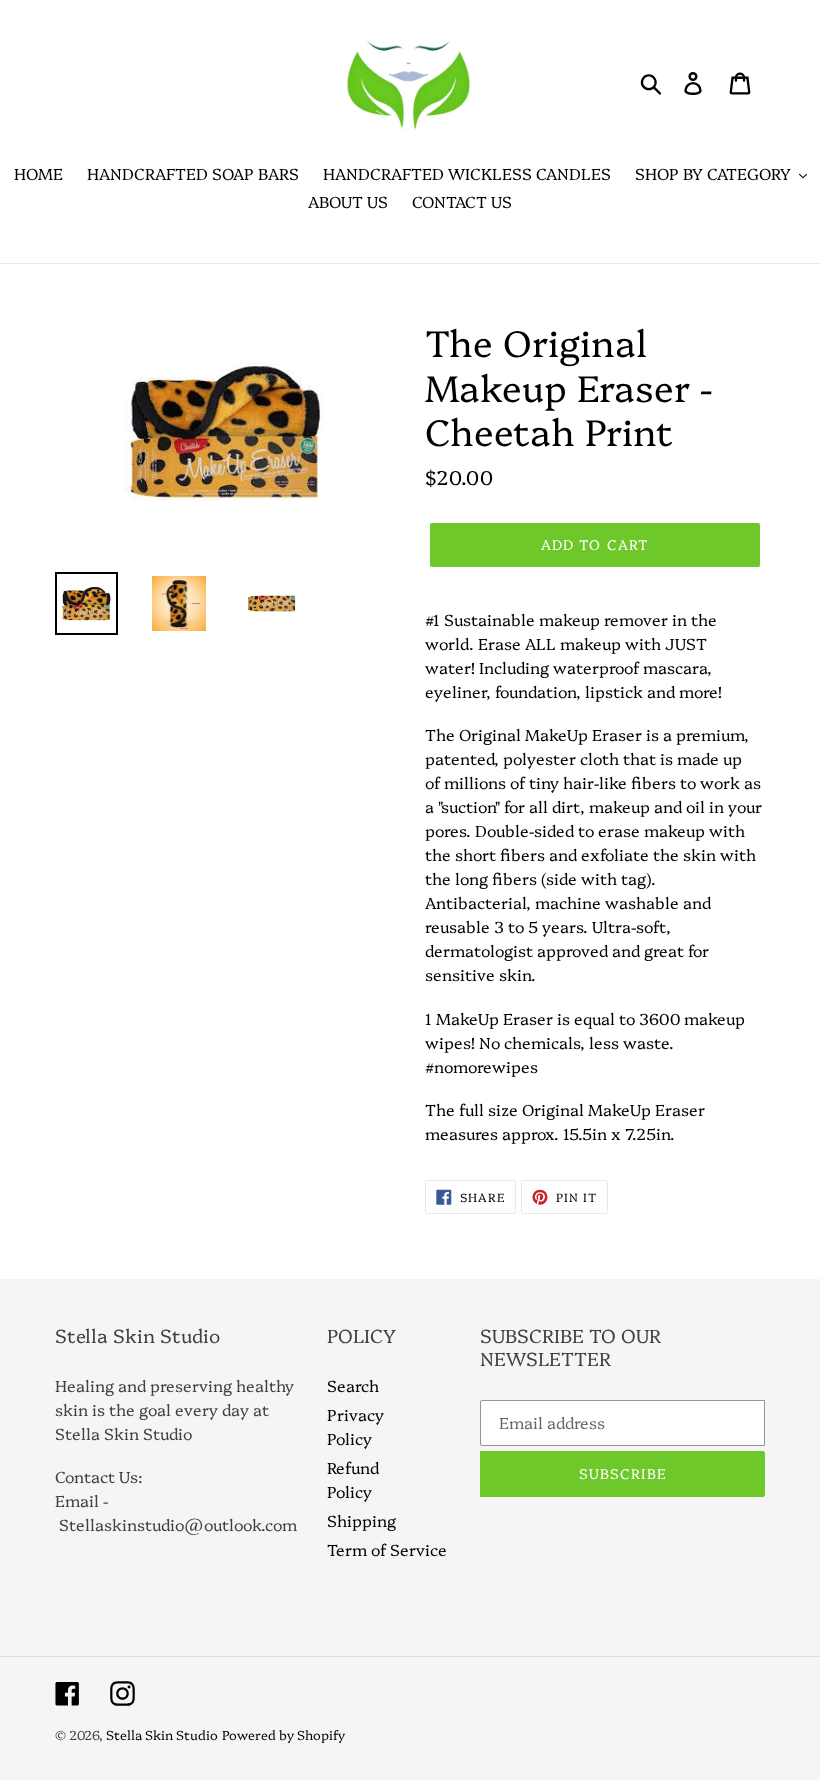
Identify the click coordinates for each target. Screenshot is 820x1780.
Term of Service (387, 1549)
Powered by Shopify (283, 1734)
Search (353, 1385)
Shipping (361, 1520)
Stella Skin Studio (162, 1734)
